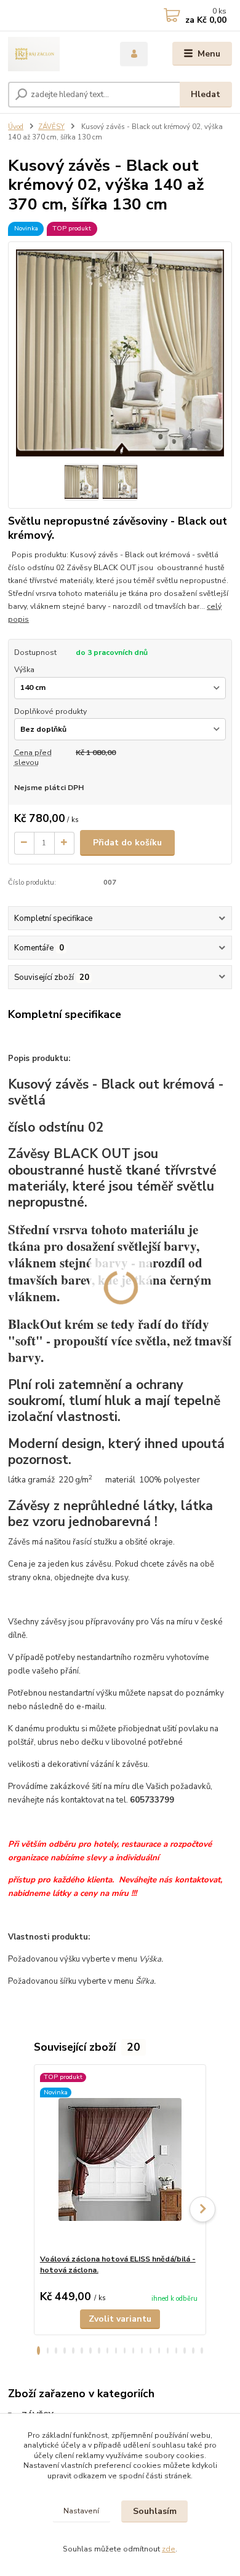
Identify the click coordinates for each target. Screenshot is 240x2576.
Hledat (206, 94)
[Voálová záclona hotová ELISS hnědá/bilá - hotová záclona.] (120, 2159)
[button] (38, 2351)
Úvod (16, 127)
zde (169, 2549)
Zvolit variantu (120, 2319)
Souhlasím (155, 2511)
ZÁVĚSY (51, 127)
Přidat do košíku (127, 843)
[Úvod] (55, 54)
